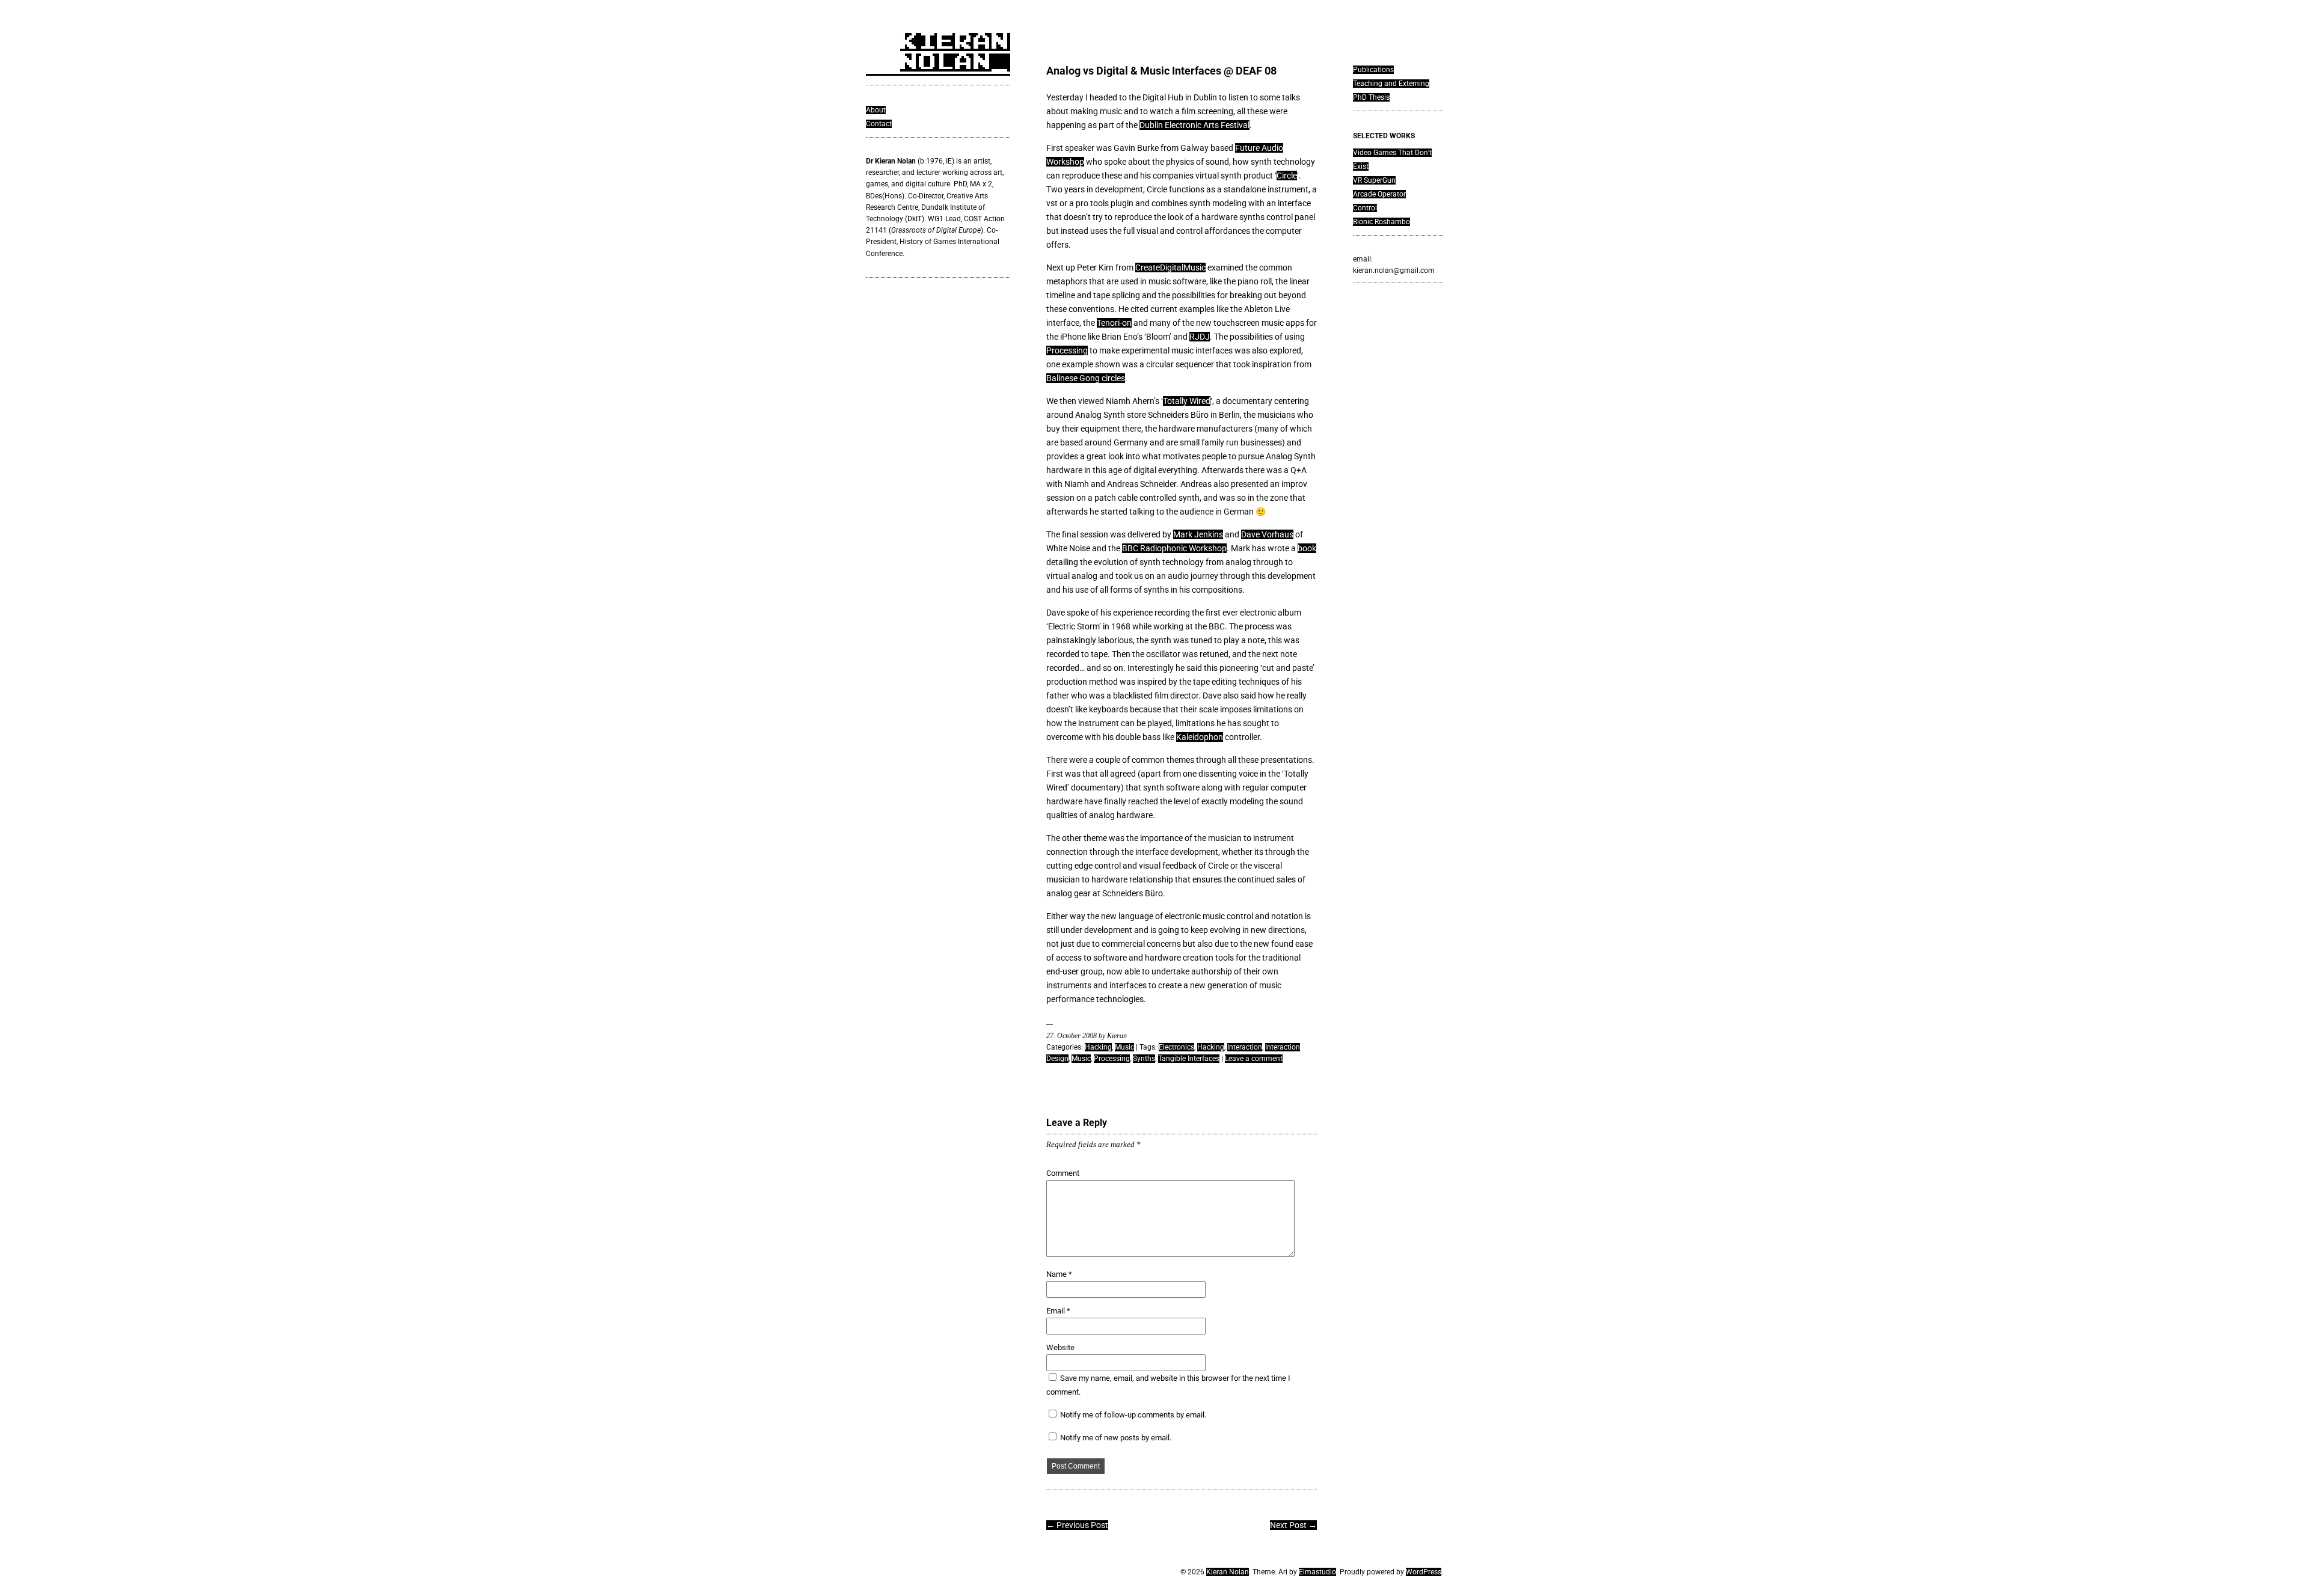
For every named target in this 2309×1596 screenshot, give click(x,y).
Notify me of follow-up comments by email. (1133, 1415)
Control (1365, 208)
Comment (1063, 1173)
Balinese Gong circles (1086, 378)
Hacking (1098, 1047)
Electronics (1176, 1047)
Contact (879, 124)
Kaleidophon (1200, 737)
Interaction (1245, 1047)
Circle (1287, 176)
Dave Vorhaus (1267, 534)
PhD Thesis (1371, 97)
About (876, 110)
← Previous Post (1077, 1525)
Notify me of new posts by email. (1116, 1438)
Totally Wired (1187, 401)
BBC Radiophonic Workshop (1174, 548)
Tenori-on (1114, 323)
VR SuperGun (1374, 180)
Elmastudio (1317, 1572)
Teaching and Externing (1391, 84)
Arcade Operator (1379, 194)
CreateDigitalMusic (1170, 268)
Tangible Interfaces (1189, 1059)
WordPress (1424, 1572)
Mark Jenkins (1198, 534)
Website (1060, 1347)
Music (1124, 1047)
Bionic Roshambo (1381, 222)
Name (1059, 1274)
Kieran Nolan (1228, 1572)
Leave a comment (1254, 1059)
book (1307, 548)
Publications (1373, 70)
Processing (1067, 350)
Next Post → (1293, 1525)
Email (1058, 1311)
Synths (1144, 1059)
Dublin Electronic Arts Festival (1194, 125)
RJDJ (1200, 337)
